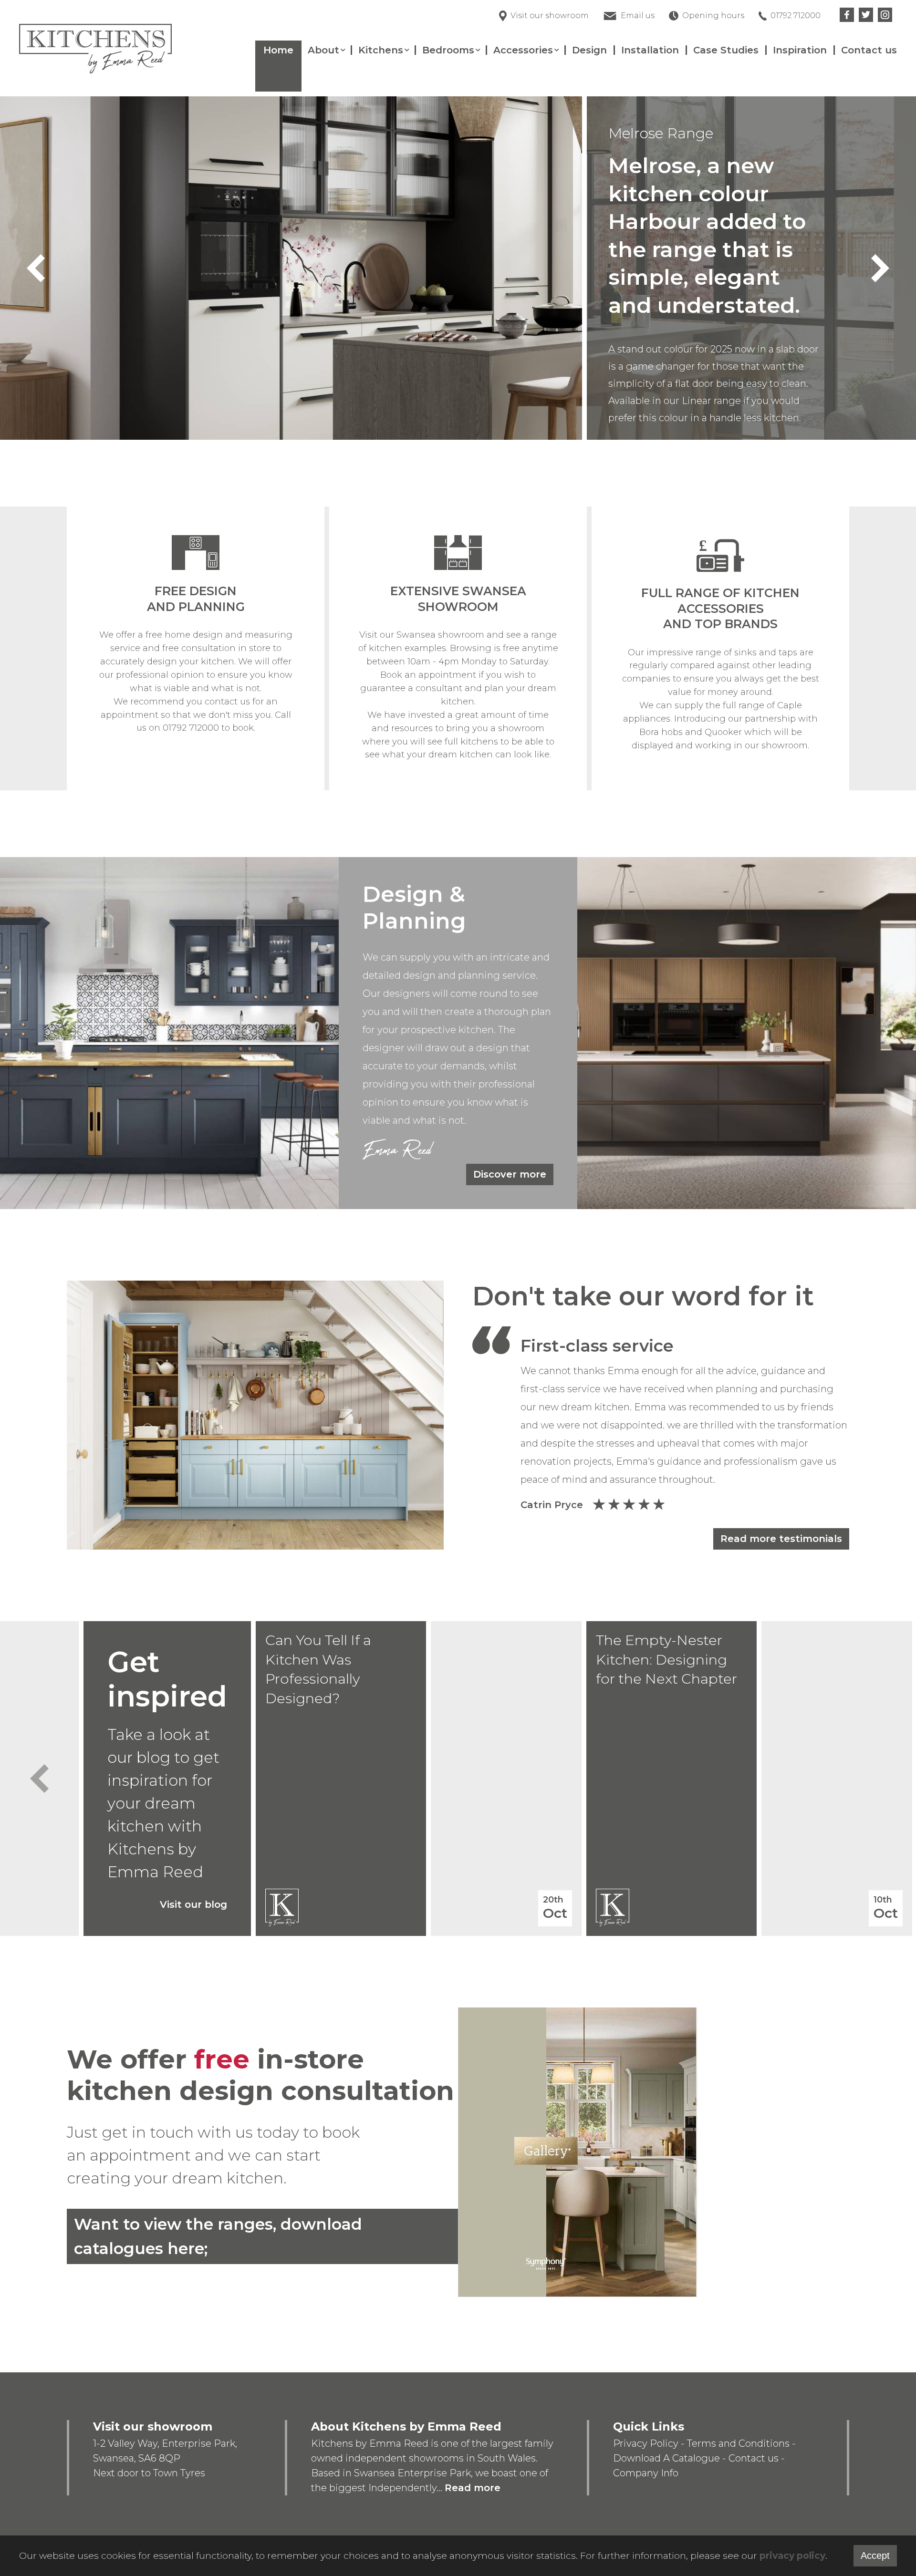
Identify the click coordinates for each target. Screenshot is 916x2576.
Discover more (510, 1174)
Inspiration (800, 50)
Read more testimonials (781, 1539)
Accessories (523, 50)
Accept (875, 2555)
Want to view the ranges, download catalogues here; (218, 2236)
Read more (473, 2488)
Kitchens (381, 50)
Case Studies (726, 50)
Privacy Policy (646, 2443)
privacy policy (792, 2556)
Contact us (869, 50)
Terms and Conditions (738, 2443)
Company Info (646, 2473)
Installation (650, 50)
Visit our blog (193, 1904)
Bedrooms (448, 50)
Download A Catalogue (666, 2458)
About (323, 50)
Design (589, 50)
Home (278, 50)
